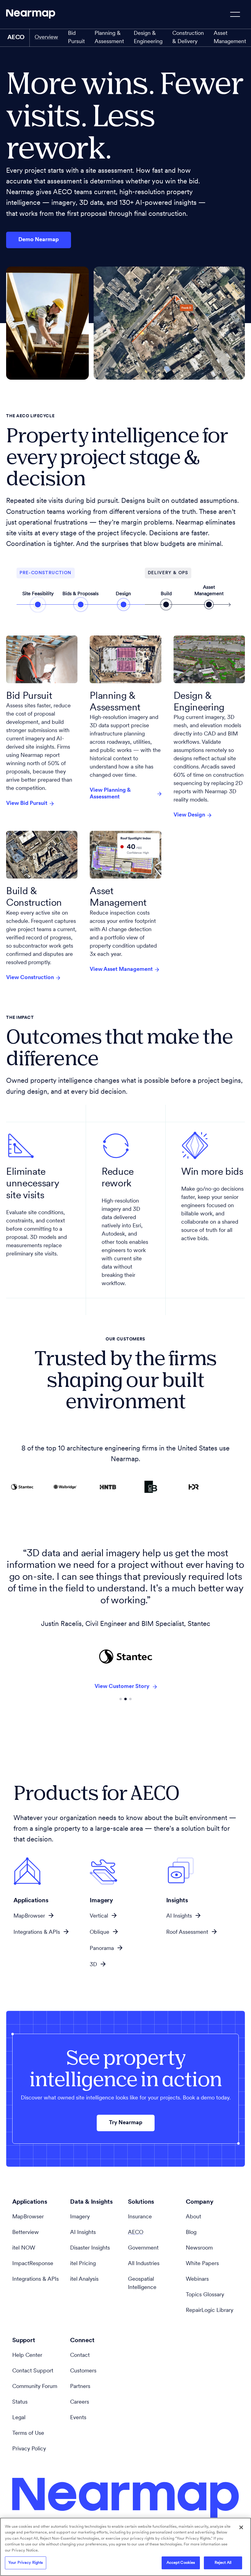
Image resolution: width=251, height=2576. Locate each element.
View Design (189, 815)
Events (78, 2418)
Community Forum (35, 2387)
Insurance (140, 2217)
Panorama (102, 1949)
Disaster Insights (90, 2248)
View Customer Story (122, 1675)
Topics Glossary (205, 2295)
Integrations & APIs (37, 1933)
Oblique (99, 1933)
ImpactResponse (33, 2264)
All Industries (144, 2264)
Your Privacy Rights (26, 2563)
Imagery (80, 2217)
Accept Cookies (181, 2563)
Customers (83, 2371)
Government (143, 2248)
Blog (191, 2233)
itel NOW (24, 2248)
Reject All (223, 2563)
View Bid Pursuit (27, 804)
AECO (136, 2233)
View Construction (30, 978)
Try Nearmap (126, 2123)
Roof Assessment (187, 1933)
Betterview (26, 2233)
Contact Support (33, 2371)
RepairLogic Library (210, 2311)
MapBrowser (29, 1916)
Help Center (27, 2356)
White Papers (202, 2264)
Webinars (197, 2279)
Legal (19, 2418)
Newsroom (199, 2248)
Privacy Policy (29, 2449)
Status (20, 2402)
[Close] (241, 2527)
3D (93, 1965)
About (193, 2217)
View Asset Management (121, 970)
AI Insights (179, 1916)
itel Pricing (83, 2264)
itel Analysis (84, 2279)
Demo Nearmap (39, 240)
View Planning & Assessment (110, 794)
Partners (80, 2387)
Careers (80, 2402)
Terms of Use (28, 2434)
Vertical (99, 1916)
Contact (80, 2356)
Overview (46, 38)
